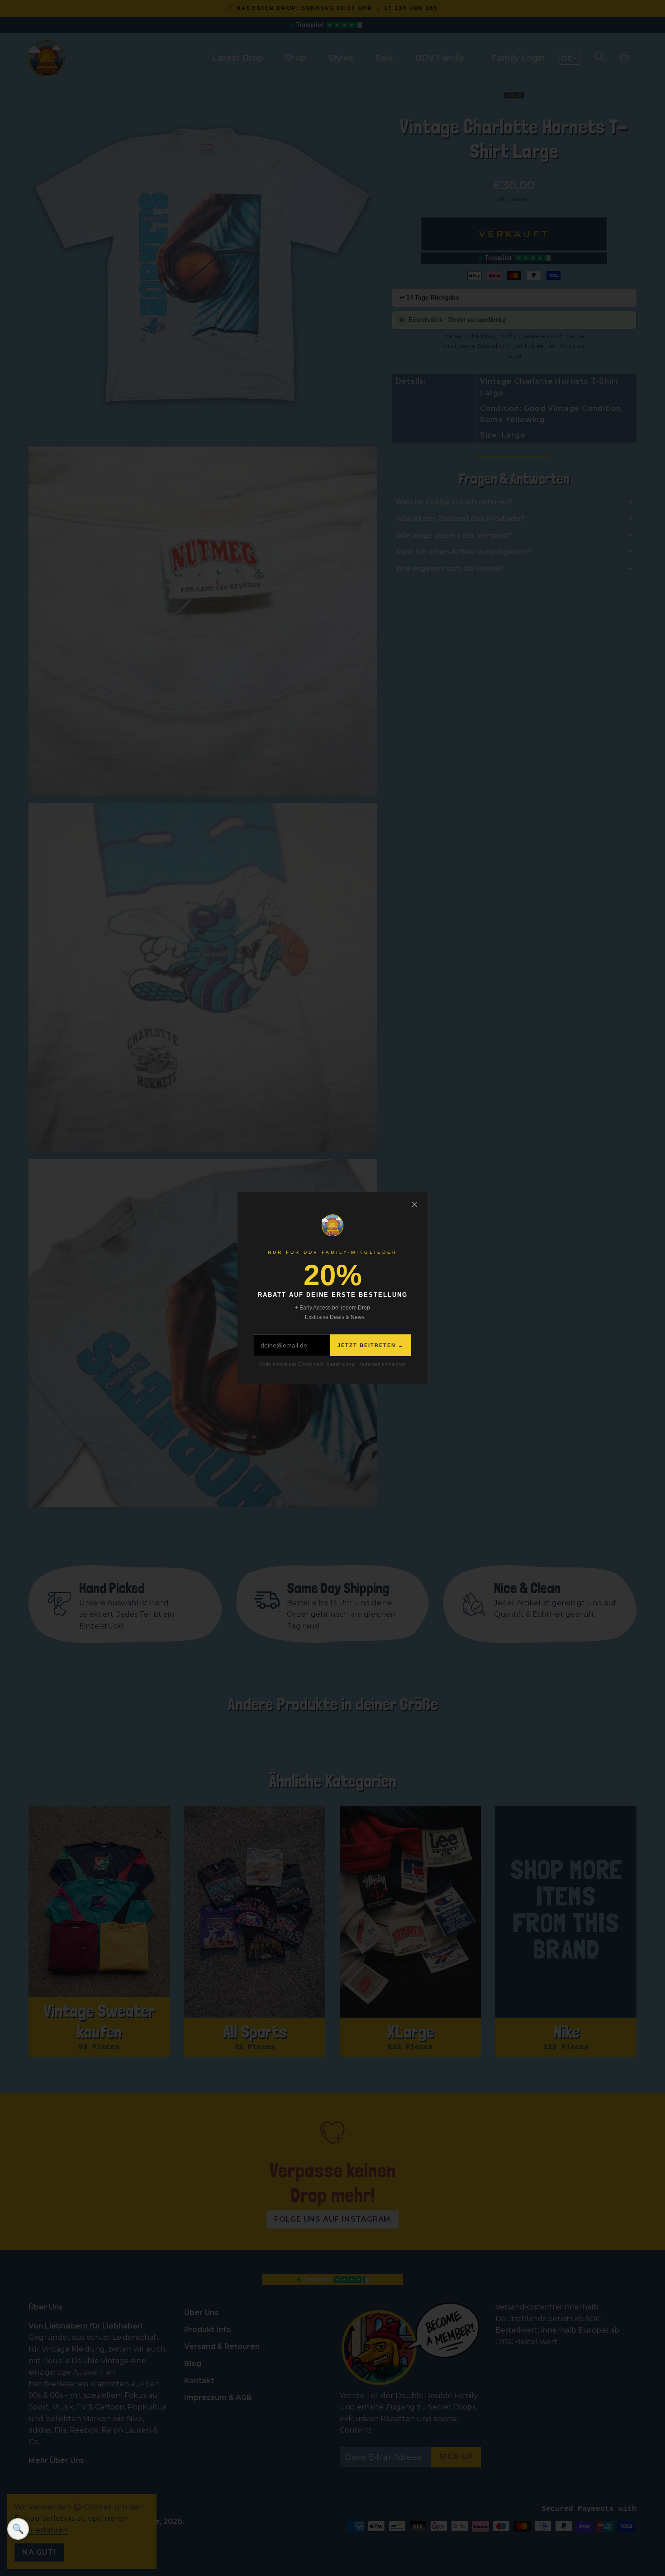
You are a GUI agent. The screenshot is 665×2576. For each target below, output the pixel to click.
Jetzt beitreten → (371, 1345)
